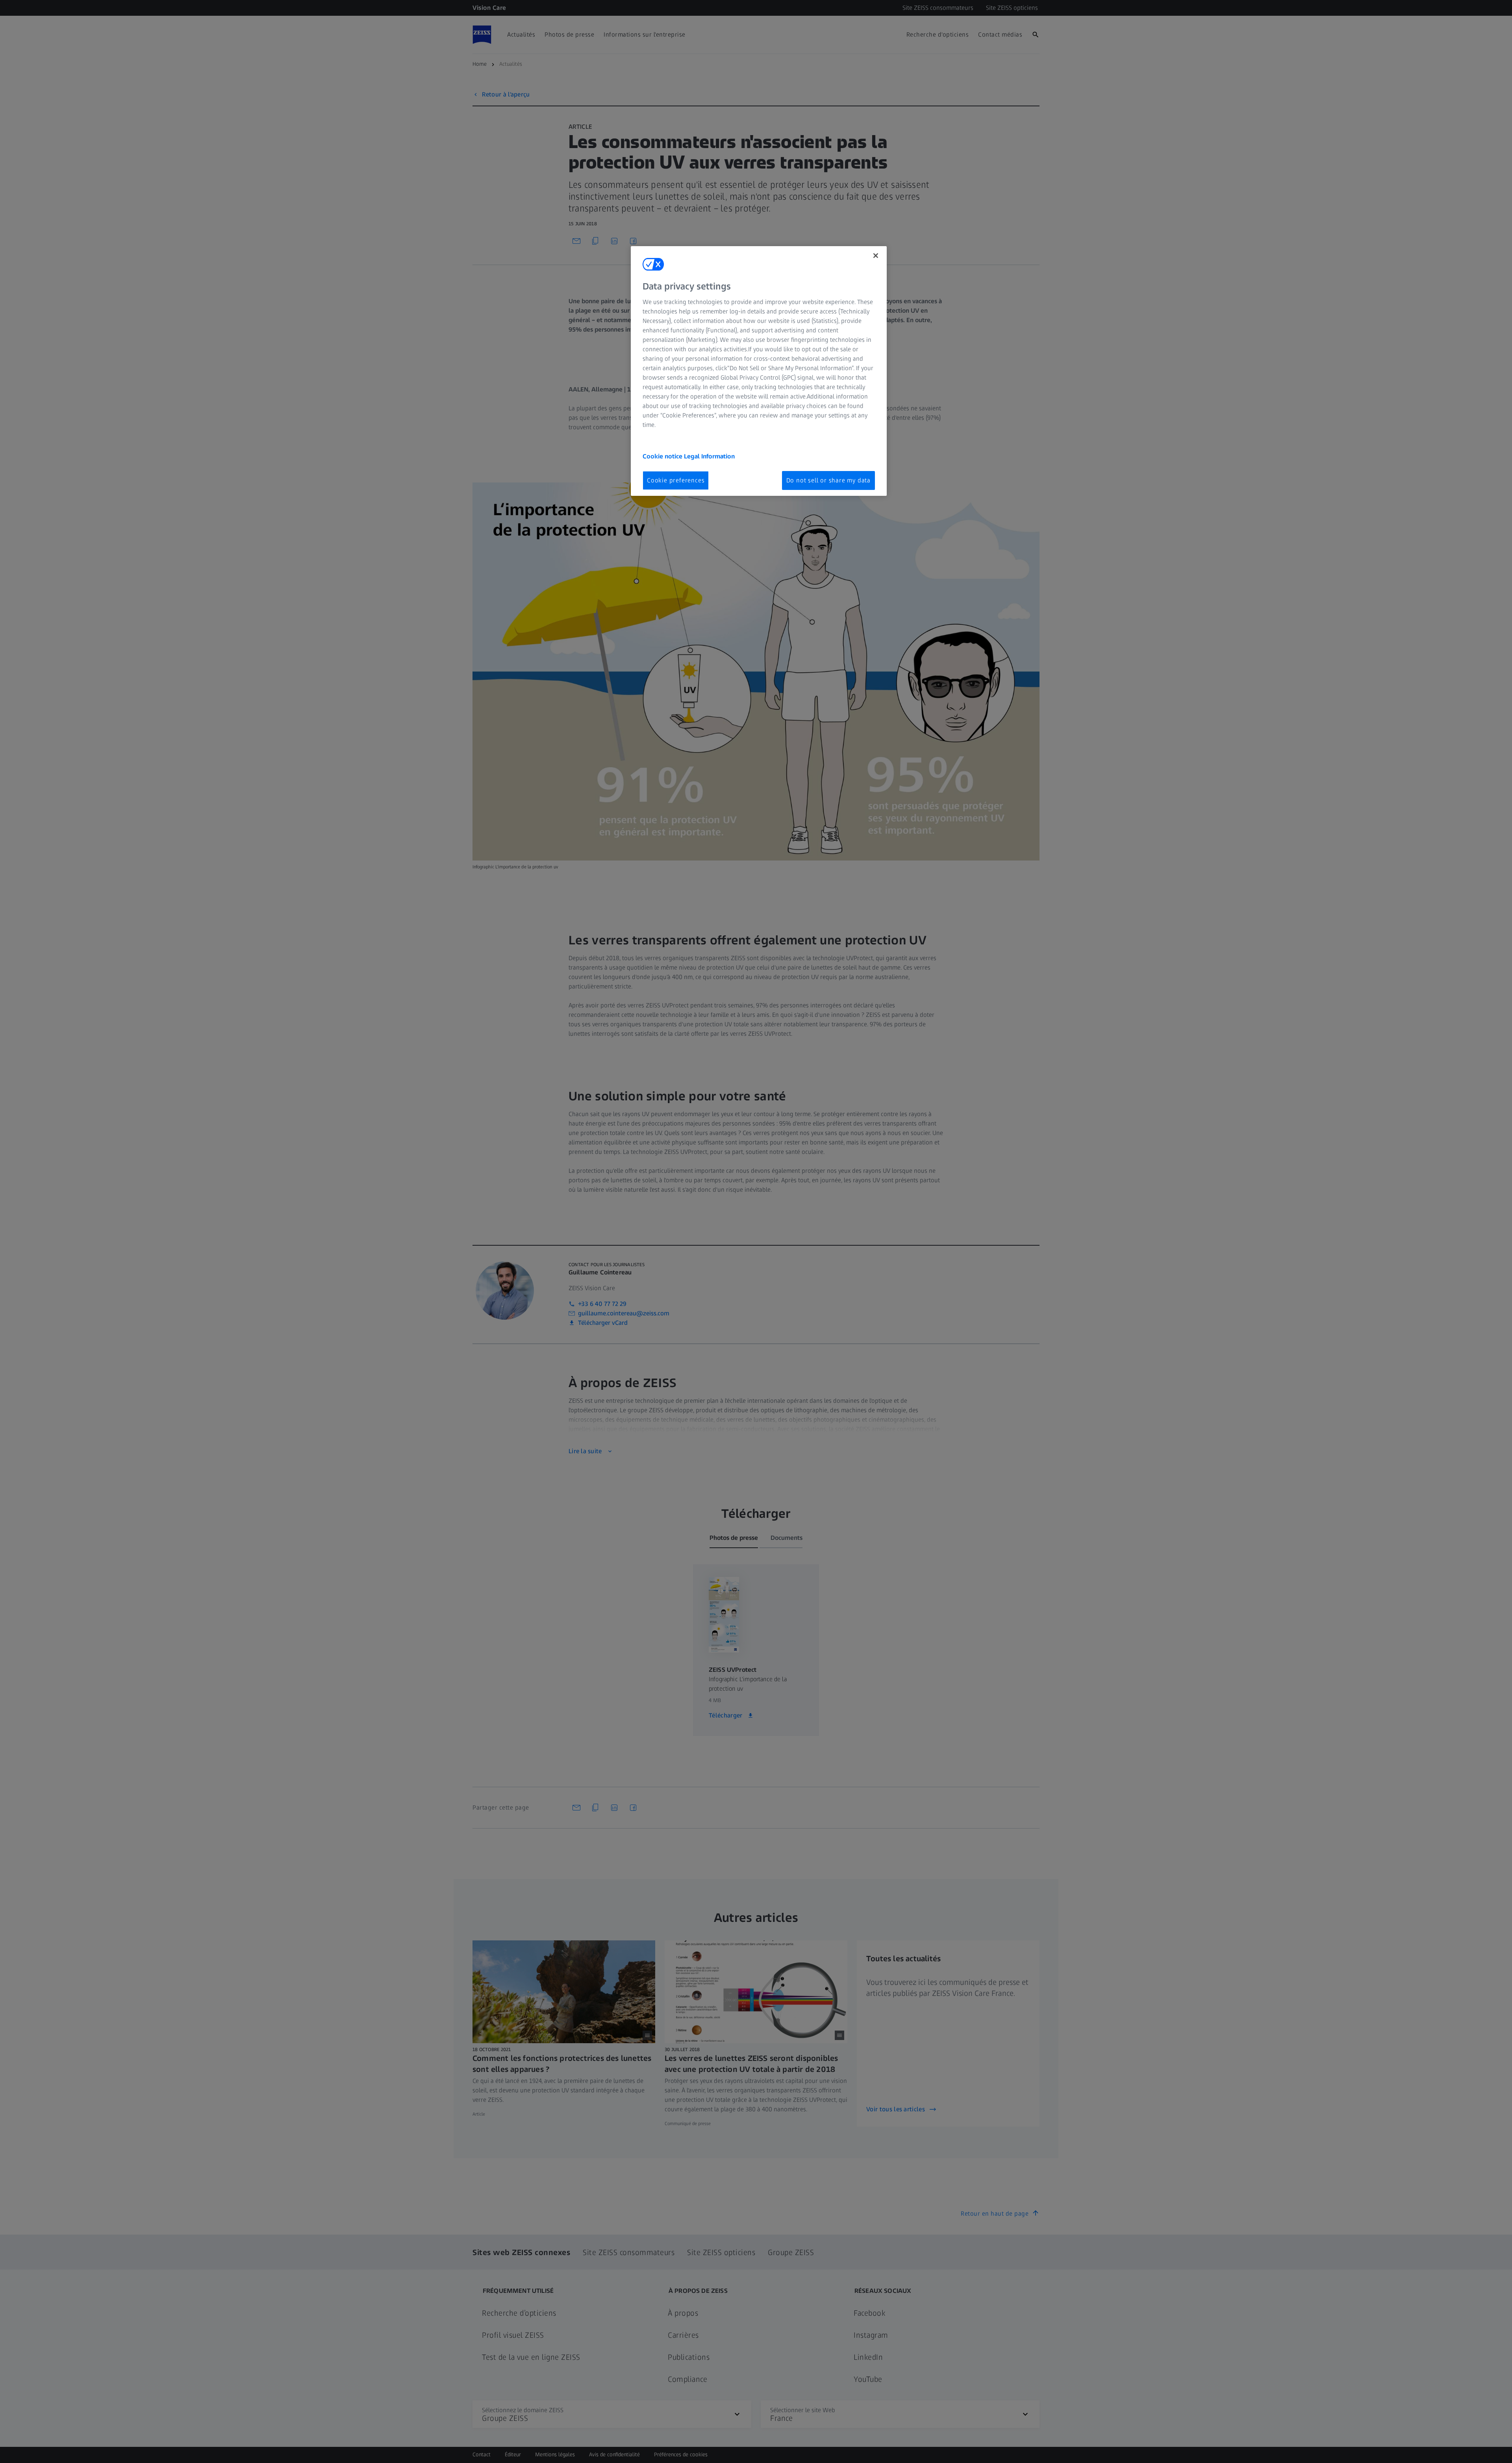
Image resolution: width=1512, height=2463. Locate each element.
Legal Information (709, 456)
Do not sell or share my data (828, 480)
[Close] (876, 256)
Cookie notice (663, 456)
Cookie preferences (676, 480)
